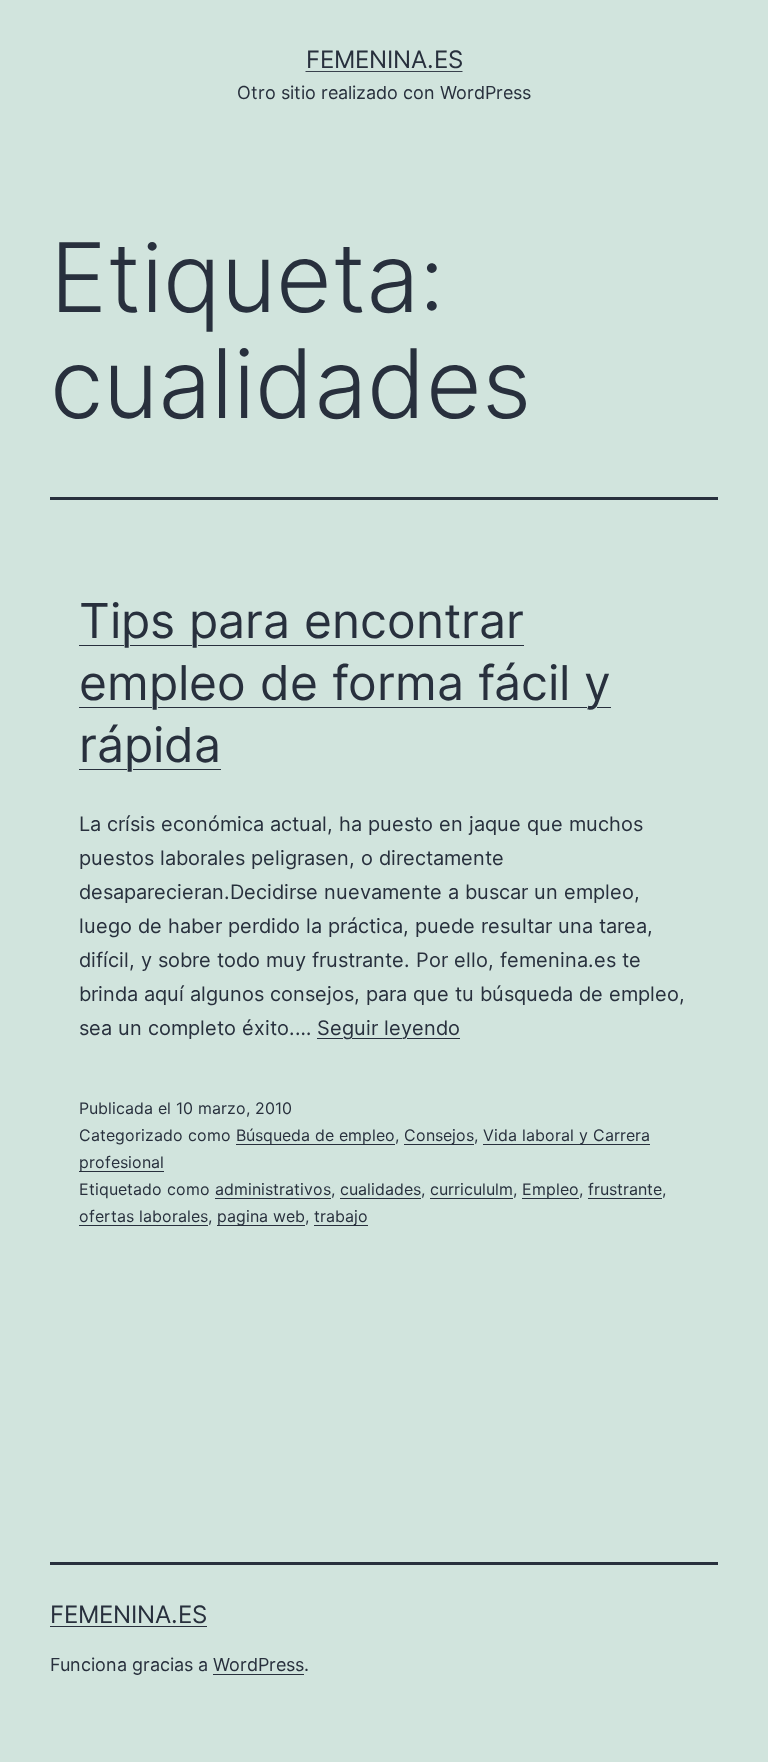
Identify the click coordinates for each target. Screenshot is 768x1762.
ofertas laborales (143, 1216)
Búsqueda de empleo (315, 1135)
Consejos (439, 1135)
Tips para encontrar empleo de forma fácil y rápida (345, 683)
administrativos (273, 1189)
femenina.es (384, 59)
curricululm (471, 1189)
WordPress (258, 1664)
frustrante (625, 1189)
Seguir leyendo (388, 1028)
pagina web (261, 1216)
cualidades (380, 1189)
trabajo (341, 1216)
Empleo (550, 1189)
